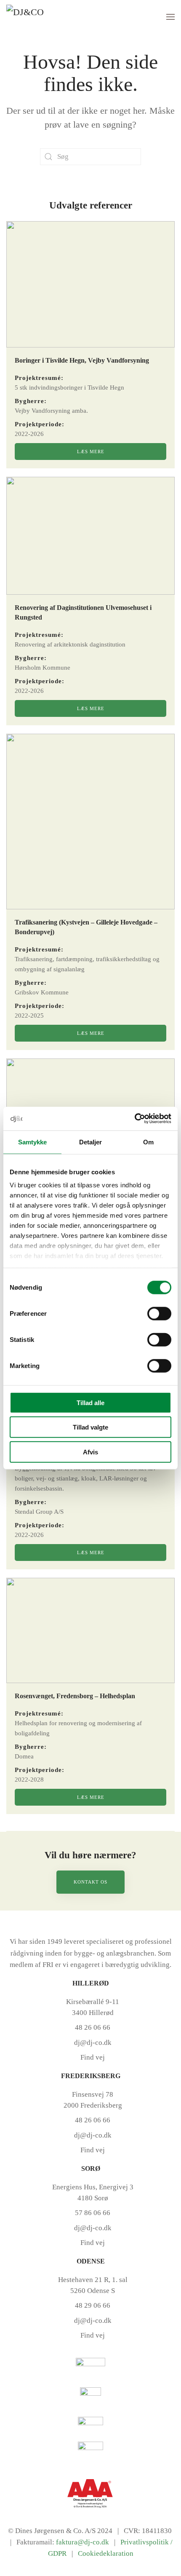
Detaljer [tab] (91, 1142)
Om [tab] (148, 1142)
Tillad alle (90, 1402)
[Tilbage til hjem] (38, 17)
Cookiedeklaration (106, 2553)
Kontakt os (90, 1882)
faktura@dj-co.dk (83, 2542)
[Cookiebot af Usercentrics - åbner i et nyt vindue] (134, 1119)
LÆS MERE (91, 452)
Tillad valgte (90, 1427)
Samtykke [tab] (33, 1142)
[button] (170, 17)
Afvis (90, 1452)
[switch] (159, 1313)
